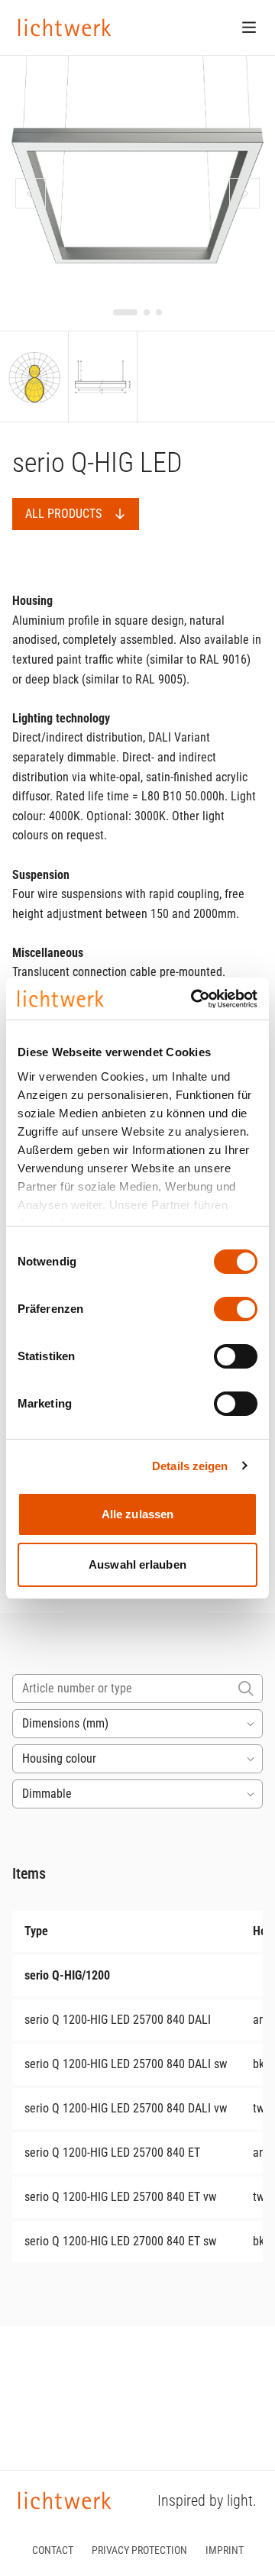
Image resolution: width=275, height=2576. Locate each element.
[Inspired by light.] (65, 27)
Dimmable (47, 1794)
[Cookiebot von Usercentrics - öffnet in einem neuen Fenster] (194, 999)
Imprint (225, 2550)
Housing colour (59, 1758)
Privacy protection (139, 2550)
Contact (53, 2550)
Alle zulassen (137, 1514)
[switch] (236, 1309)
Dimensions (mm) (65, 1723)
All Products (63, 514)
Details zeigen (190, 1466)
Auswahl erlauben (137, 1564)
